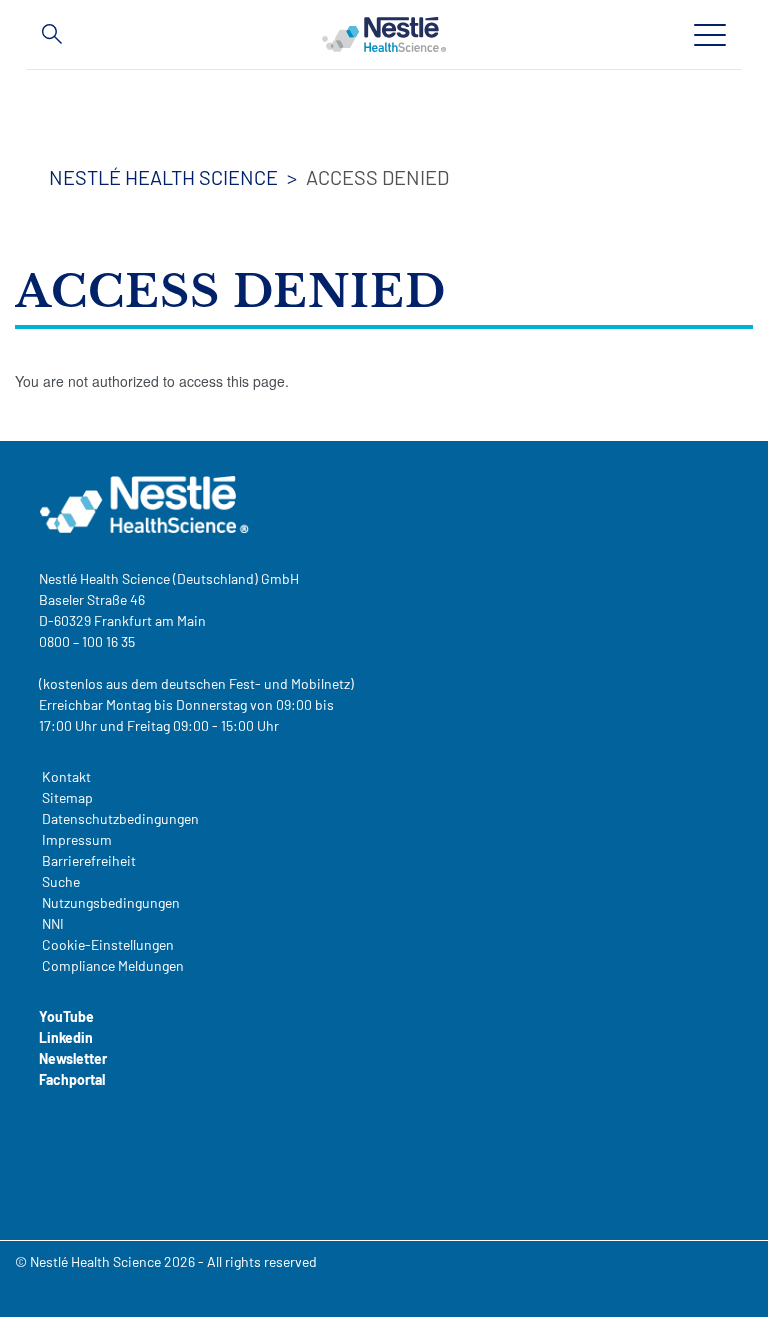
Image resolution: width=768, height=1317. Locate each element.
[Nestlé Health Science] (384, 34)
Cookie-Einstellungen (108, 944)
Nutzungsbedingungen (111, 902)
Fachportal (72, 1079)
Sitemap (67, 797)
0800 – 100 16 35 (87, 641)
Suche (61, 881)
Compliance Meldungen (113, 965)
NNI (53, 923)
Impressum (77, 839)
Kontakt (66, 776)
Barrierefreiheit (89, 860)
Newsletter (73, 1058)
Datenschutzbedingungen (120, 818)
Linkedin (66, 1037)
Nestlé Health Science (163, 177)
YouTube (66, 1016)
